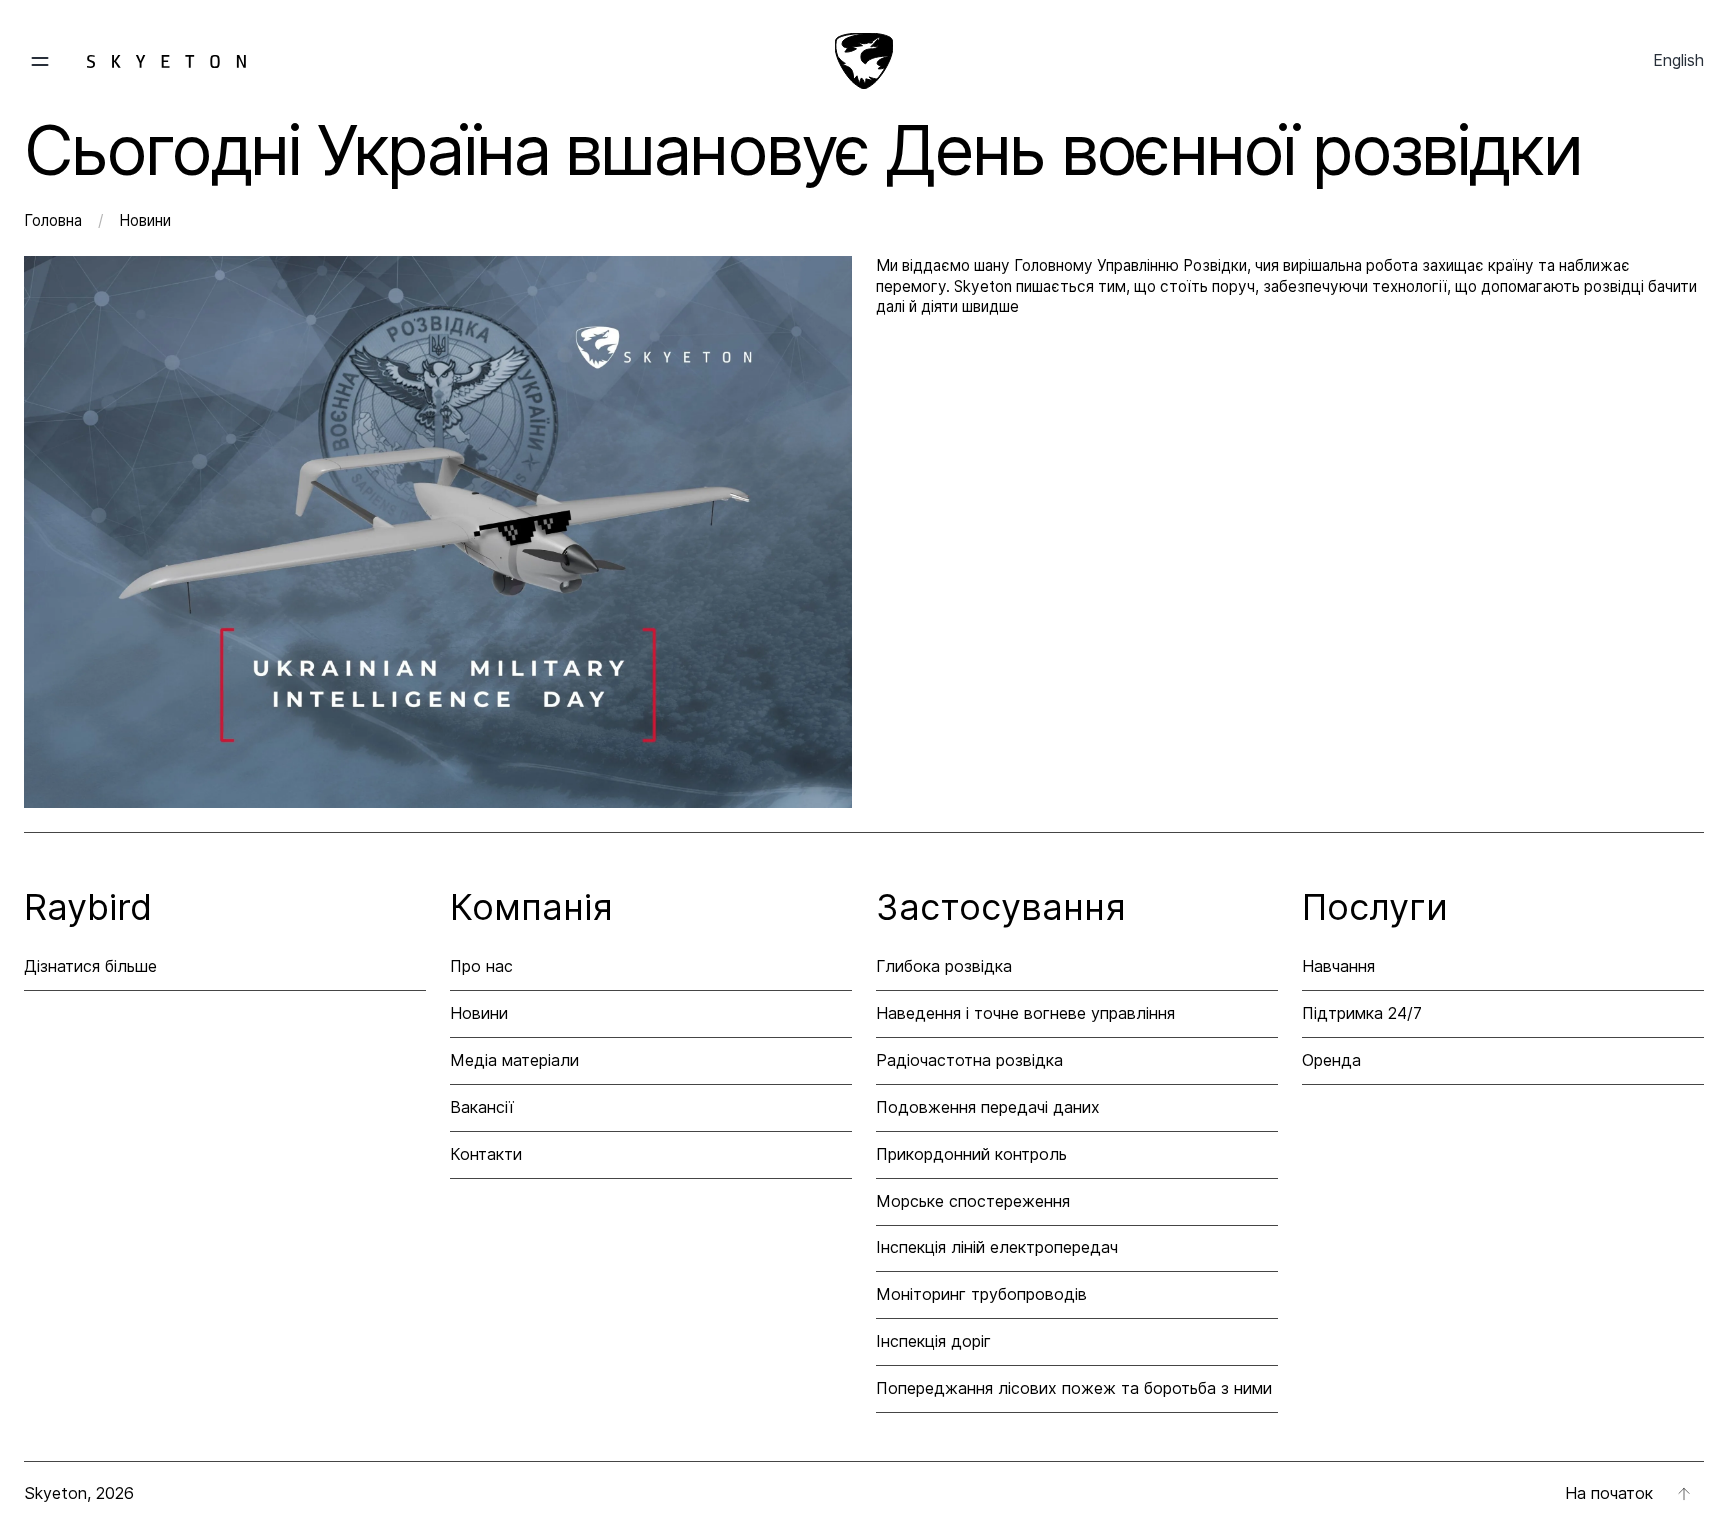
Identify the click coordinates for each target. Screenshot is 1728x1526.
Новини (145, 220)
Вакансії (482, 1107)
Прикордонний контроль (971, 1154)
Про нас (481, 966)
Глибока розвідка (944, 966)
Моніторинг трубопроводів (981, 1294)
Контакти (486, 1154)
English (1678, 60)
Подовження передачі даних (988, 1107)
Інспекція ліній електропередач (997, 1247)
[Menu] (135, 61)
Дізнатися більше (90, 966)
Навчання (1338, 966)
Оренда (1331, 1060)
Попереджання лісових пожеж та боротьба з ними (1074, 1388)
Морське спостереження (973, 1201)
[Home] (864, 61)
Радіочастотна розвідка (969, 1060)
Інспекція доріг (933, 1341)
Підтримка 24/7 (1362, 1013)
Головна (55, 220)
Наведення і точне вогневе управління (1025, 1013)
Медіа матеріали (514, 1060)
